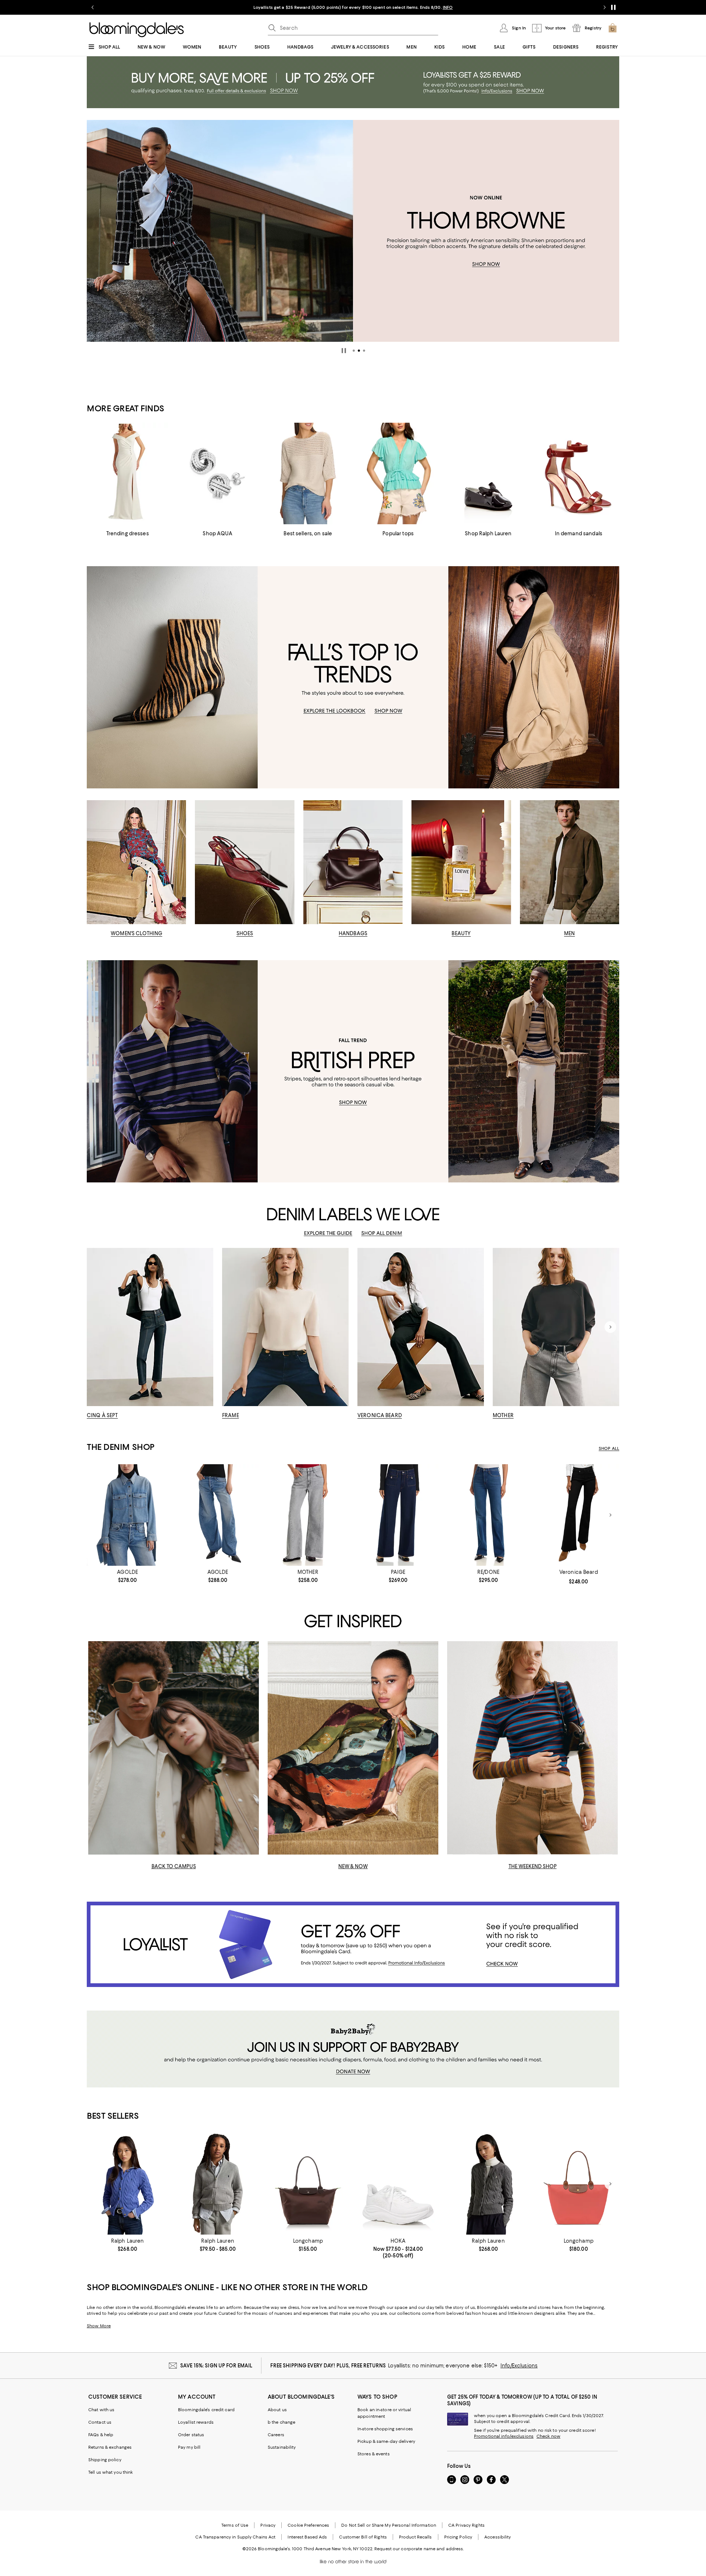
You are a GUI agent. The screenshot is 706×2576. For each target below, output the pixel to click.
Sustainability (282, 2447)
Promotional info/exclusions (504, 2436)
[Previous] (96, 231)
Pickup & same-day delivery (386, 2441)
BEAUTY (461, 933)
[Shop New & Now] (353, 1748)
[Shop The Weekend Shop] (532, 1748)
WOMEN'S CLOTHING (136, 933)
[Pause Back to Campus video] (249, 1844)
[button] (354, 351)
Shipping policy (105, 2460)
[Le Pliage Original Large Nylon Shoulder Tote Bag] (579, 2184)
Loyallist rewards (196, 2422)
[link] (127, 1576)
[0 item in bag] (613, 28)
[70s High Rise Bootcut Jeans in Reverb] (488, 1515)
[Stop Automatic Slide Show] (344, 351)
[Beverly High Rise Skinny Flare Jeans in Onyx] (579, 1515)
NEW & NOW (353, 1866)
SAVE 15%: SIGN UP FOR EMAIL (216, 2366)
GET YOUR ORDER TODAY (282, 7)
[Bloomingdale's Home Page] (137, 30)
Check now (548, 2436)
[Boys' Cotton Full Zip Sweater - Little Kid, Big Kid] (217, 2184)
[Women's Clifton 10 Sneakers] (398, 2184)
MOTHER (503, 1415)
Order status (191, 2435)
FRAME (231, 1415)
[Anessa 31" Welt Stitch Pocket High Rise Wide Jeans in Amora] (398, 1515)
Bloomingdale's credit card (206, 2410)
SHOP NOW (438, 7)
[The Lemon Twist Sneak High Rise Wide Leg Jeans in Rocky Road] (308, 1515)
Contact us (100, 2422)
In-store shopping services (385, 2429)
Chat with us (101, 2410)
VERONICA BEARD (380, 1415)
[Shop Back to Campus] (174, 1748)
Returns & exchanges (110, 2447)
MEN (569, 933)
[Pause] (613, 7)
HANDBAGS (353, 933)
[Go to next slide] (605, 7)
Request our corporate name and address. (419, 2549)
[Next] (610, 231)
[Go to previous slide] (93, 7)
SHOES (245, 933)
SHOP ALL (609, 1448)
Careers (276, 2435)
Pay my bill (189, 2447)
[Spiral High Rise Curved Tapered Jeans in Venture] (217, 1515)
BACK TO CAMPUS (174, 1866)
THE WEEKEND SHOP (533, 1866)
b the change (281, 2422)
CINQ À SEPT (102, 1415)
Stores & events (374, 2454)
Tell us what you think (110, 2472)
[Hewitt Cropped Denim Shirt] (127, 1515)
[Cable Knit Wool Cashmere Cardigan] (127, 2184)
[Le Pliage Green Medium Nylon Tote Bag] (308, 2184)
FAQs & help (101, 2435)
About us (277, 2410)
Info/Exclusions (519, 2366)
